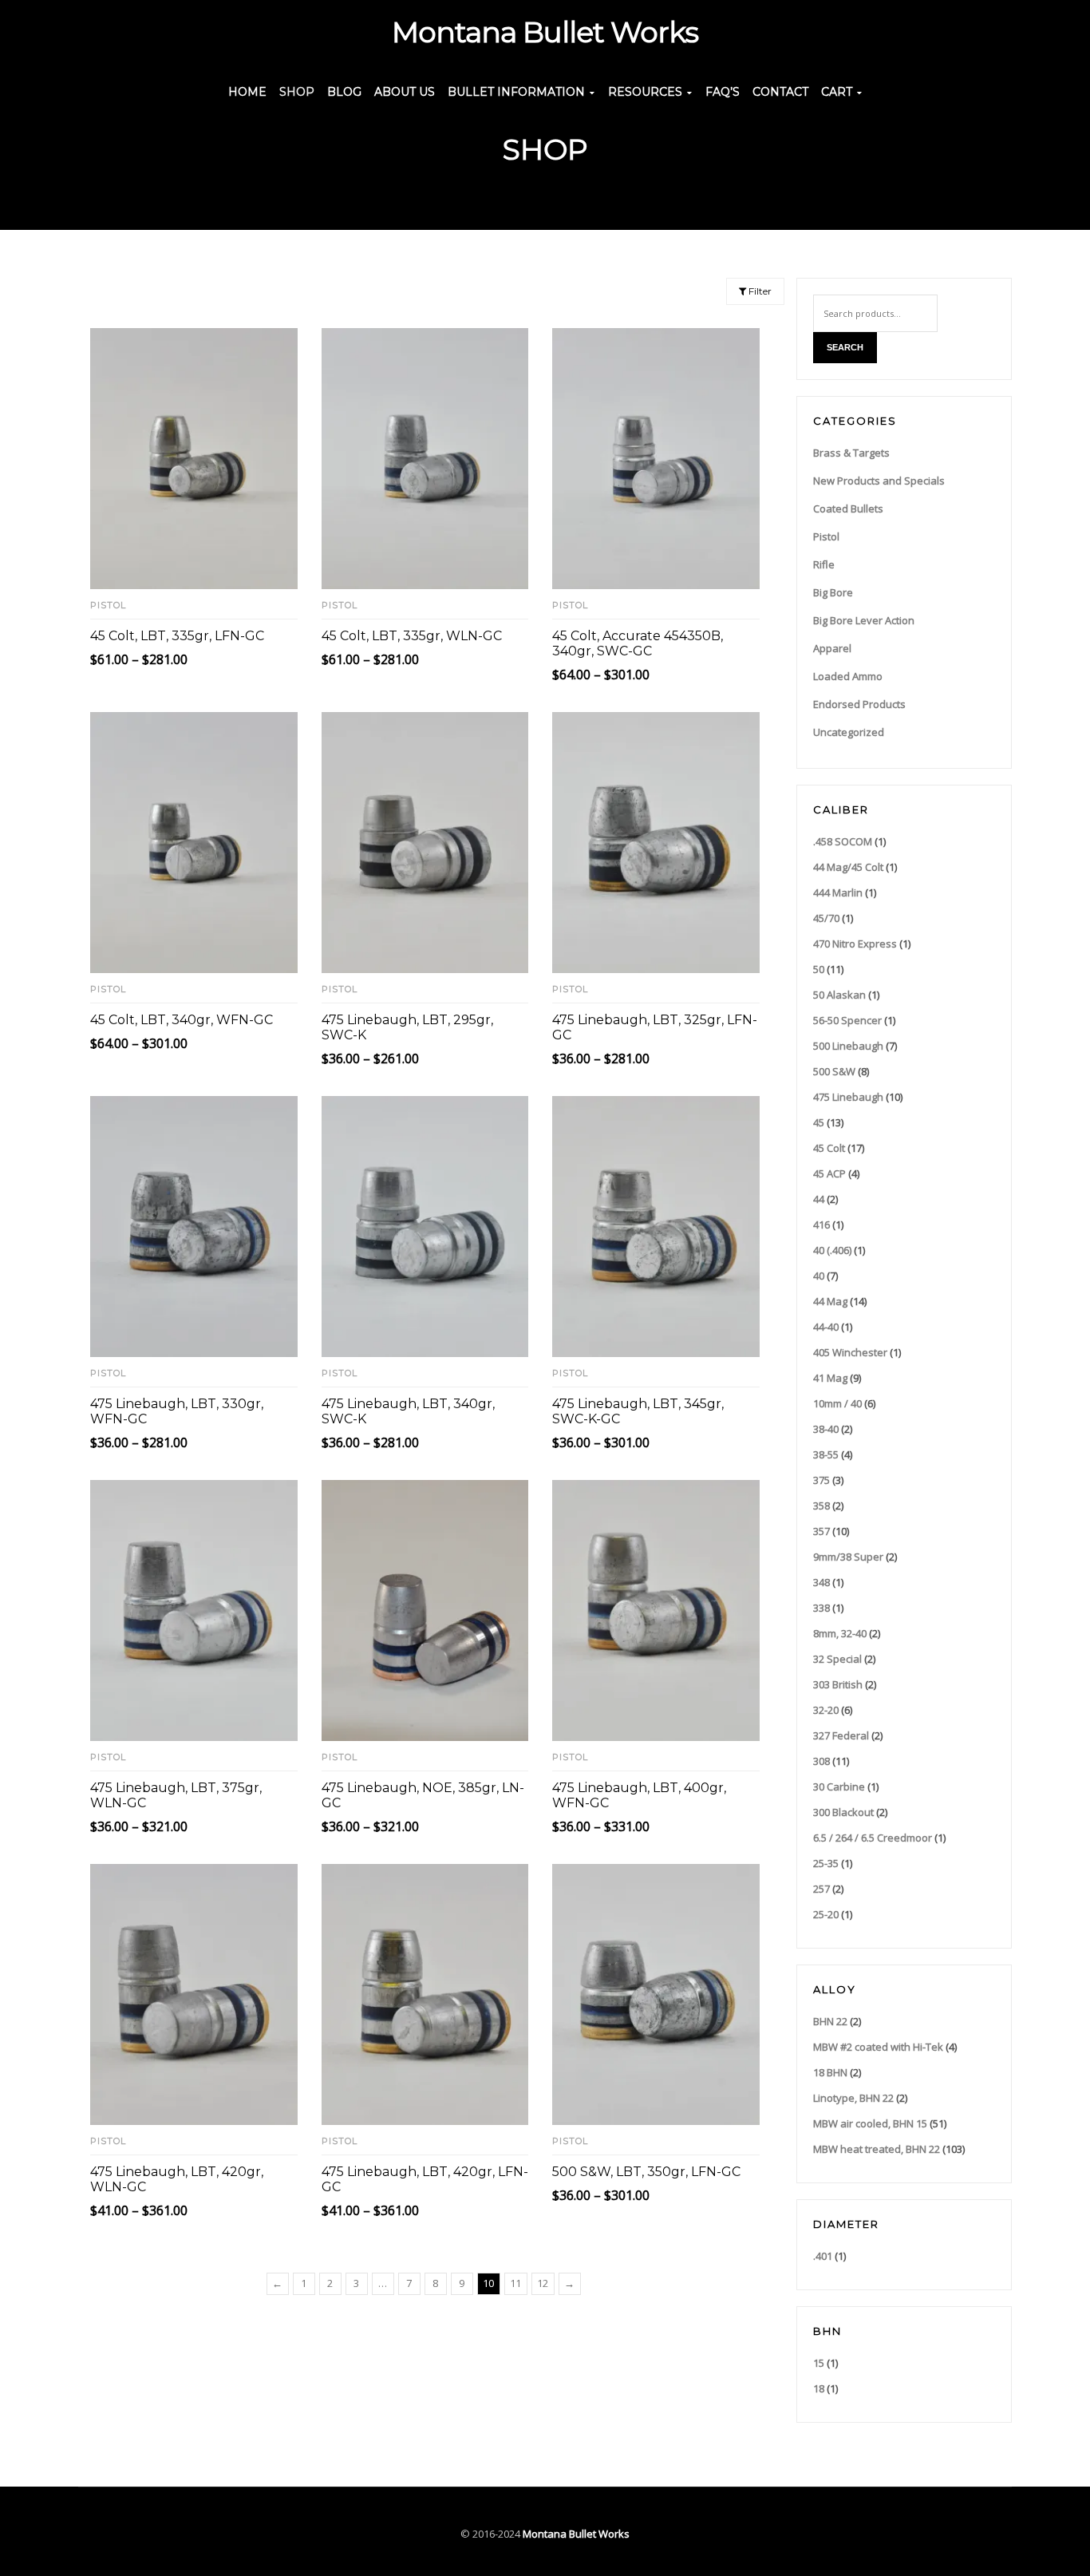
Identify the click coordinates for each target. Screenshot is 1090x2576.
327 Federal (841, 1735)
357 (821, 1531)
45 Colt (829, 1148)
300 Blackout (843, 1812)
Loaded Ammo (848, 676)
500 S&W (834, 1071)
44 (819, 1199)
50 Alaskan (839, 995)
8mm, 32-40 (840, 1633)
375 (821, 1480)
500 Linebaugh (848, 1046)
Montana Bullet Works (576, 2534)
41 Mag (830, 1378)
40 (819, 1276)
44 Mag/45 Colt (848, 867)
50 (819, 969)
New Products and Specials (879, 481)
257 (821, 1889)
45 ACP (829, 1173)
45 (819, 1122)
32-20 (826, 1710)
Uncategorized (849, 732)
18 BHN (830, 2072)
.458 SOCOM (843, 841)
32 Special (837, 1659)
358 (821, 1506)
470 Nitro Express (855, 944)
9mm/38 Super (848, 1557)
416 (821, 1225)
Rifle (824, 564)
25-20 (826, 1914)
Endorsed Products (859, 704)
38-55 (826, 1454)
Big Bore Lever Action (864, 620)
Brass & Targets (851, 453)
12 (543, 2283)
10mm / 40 (837, 1403)
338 (821, 1608)
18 (819, 2388)
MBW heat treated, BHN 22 (877, 2149)
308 (821, 1761)
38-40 (826, 1429)
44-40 (826, 1327)
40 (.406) (832, 1250)
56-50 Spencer (847, 1020)
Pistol (108, 605)
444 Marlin (838, 892)
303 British (838, 1684)
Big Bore (833, 592)
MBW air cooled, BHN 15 (870, 2123)
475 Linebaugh (848, 1097)
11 (515, 2283)
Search (845, 347)
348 (821, 1582)
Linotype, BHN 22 (853, 2098)
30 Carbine (839, 1787)
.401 (823, 2256)
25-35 (826, 1863)
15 (819, 2363)
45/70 (826, 918)
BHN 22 (830, 2021)
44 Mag (830, 1301)
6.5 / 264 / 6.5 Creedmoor (873, 1838)
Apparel (832, 648)
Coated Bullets (848, 508)
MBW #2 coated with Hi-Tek (878, 2047)
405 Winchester (850, 1352)
